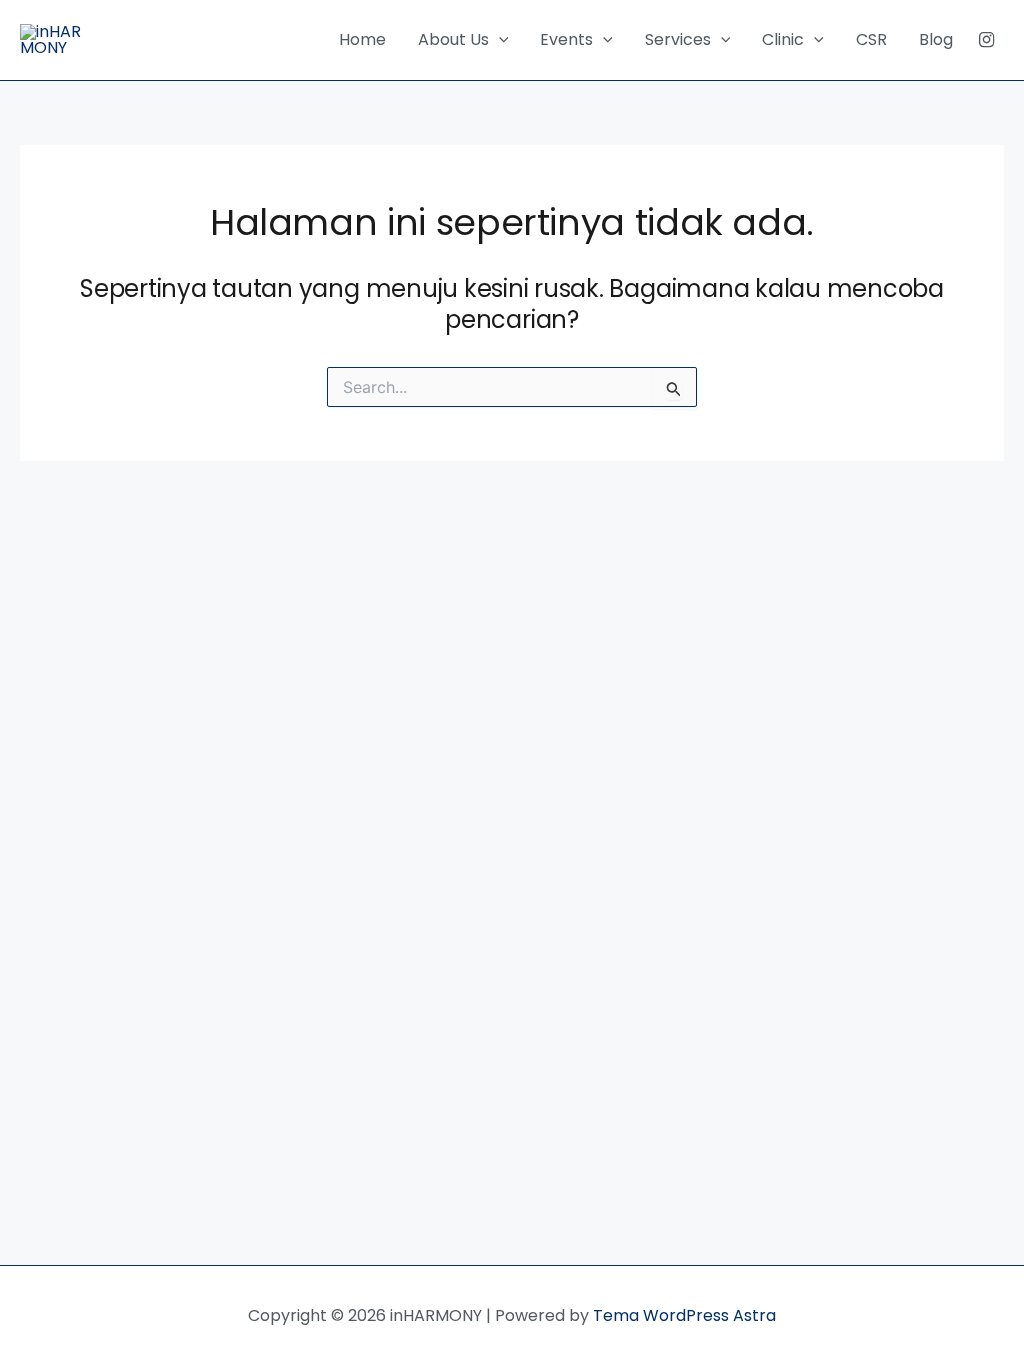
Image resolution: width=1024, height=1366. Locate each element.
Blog (936, 39)
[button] (499, 40)
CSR (871, 39)
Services (678, 39)
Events (566, 39)
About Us (453, 39)
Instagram (986, 40)
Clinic (783, 39)
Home (362, 39)
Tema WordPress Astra (684, 1315)
